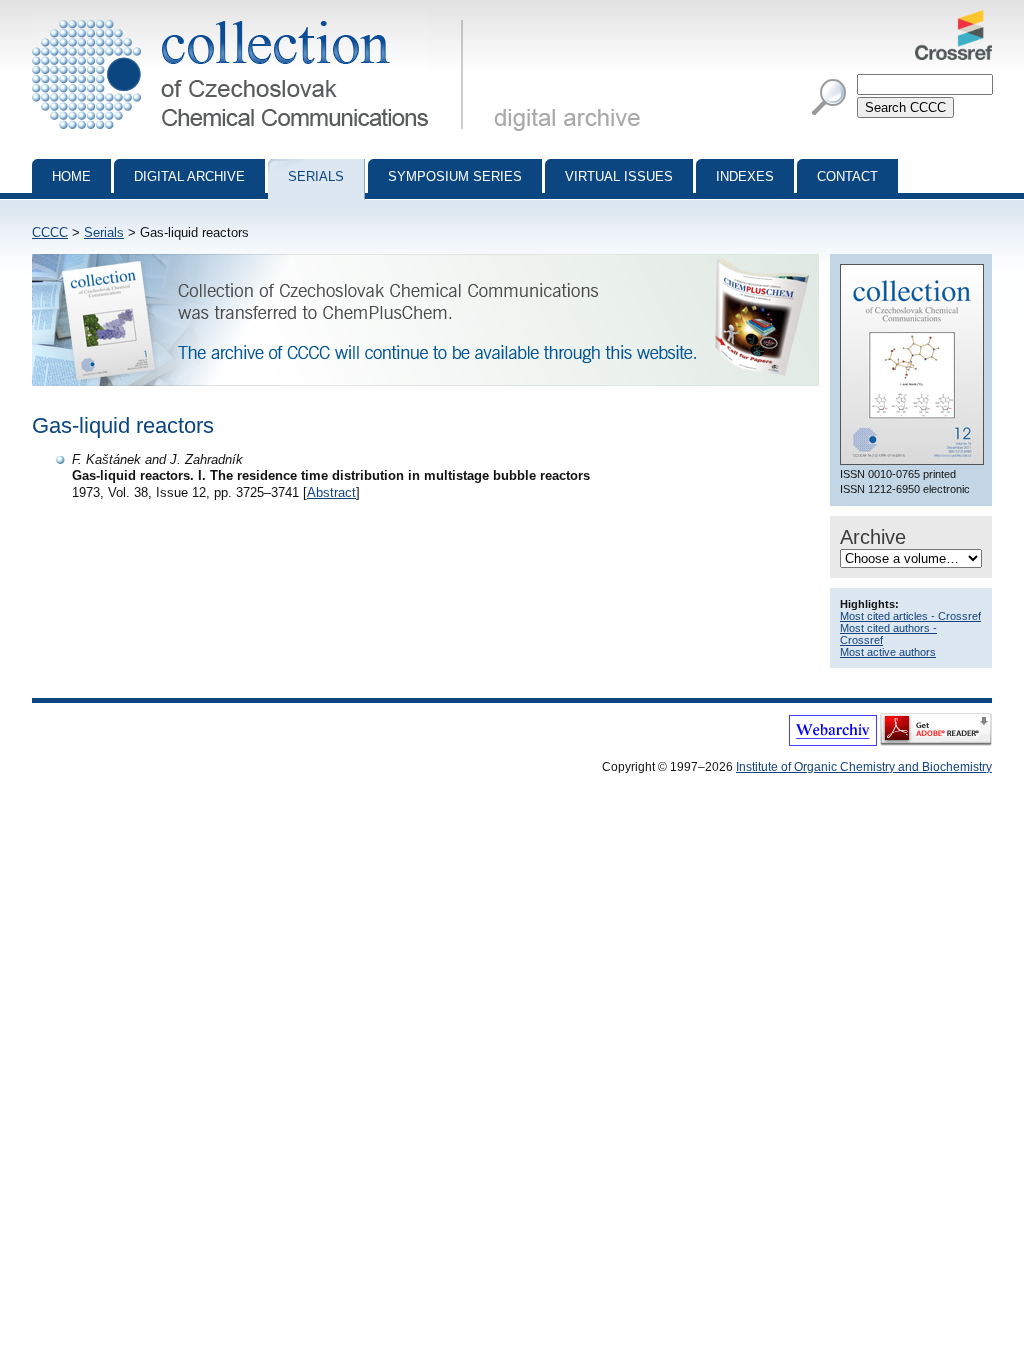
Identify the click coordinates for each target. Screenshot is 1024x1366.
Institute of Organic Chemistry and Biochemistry (864, 767)
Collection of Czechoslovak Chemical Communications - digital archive (253, 18)
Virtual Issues (619, 176)
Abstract (331, 492)
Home (71, 176)
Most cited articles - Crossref (910, 616)
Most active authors (888, 652)
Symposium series (455, 176)
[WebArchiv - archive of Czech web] (833, 742)
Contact (847, 176)
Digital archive (189, 176)
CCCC (50, 232)
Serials (316, 176)
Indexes (745, 176)
